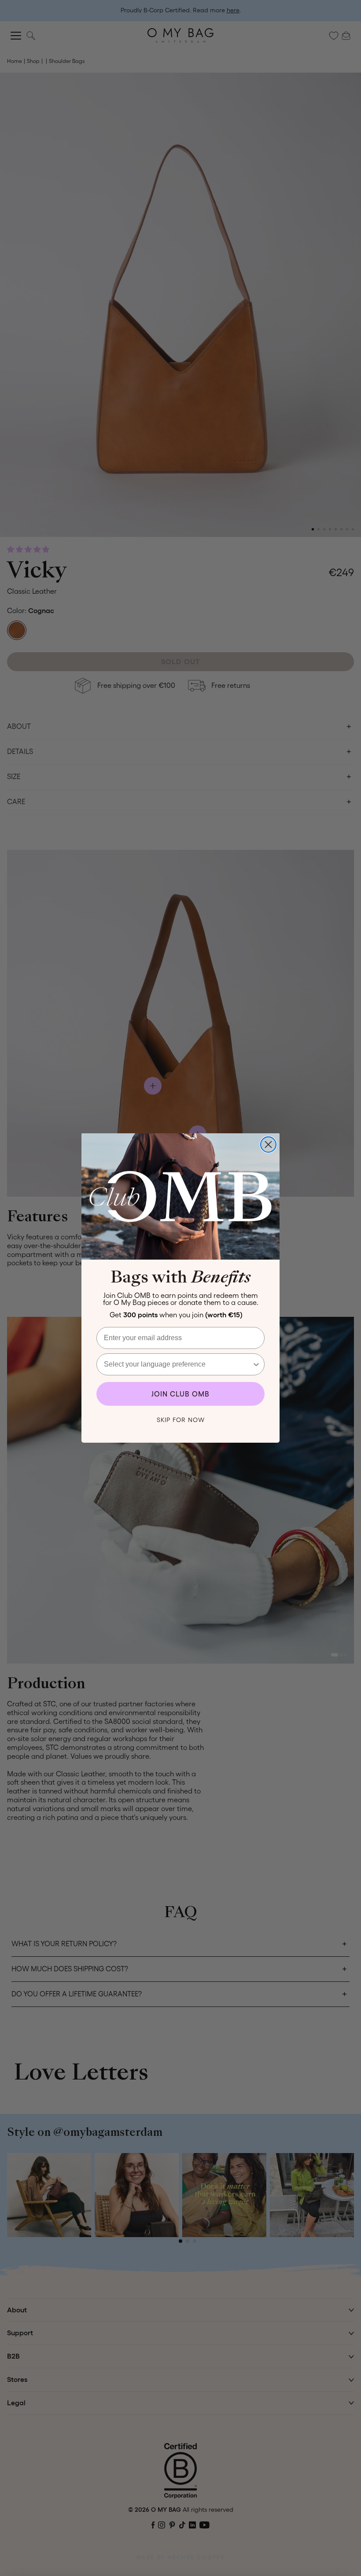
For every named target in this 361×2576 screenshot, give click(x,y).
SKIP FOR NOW (181, 1420)
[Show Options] (256, 1364)
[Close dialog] (268, 1145)
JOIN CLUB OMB (180, 1394)
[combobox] (178, 1364)
